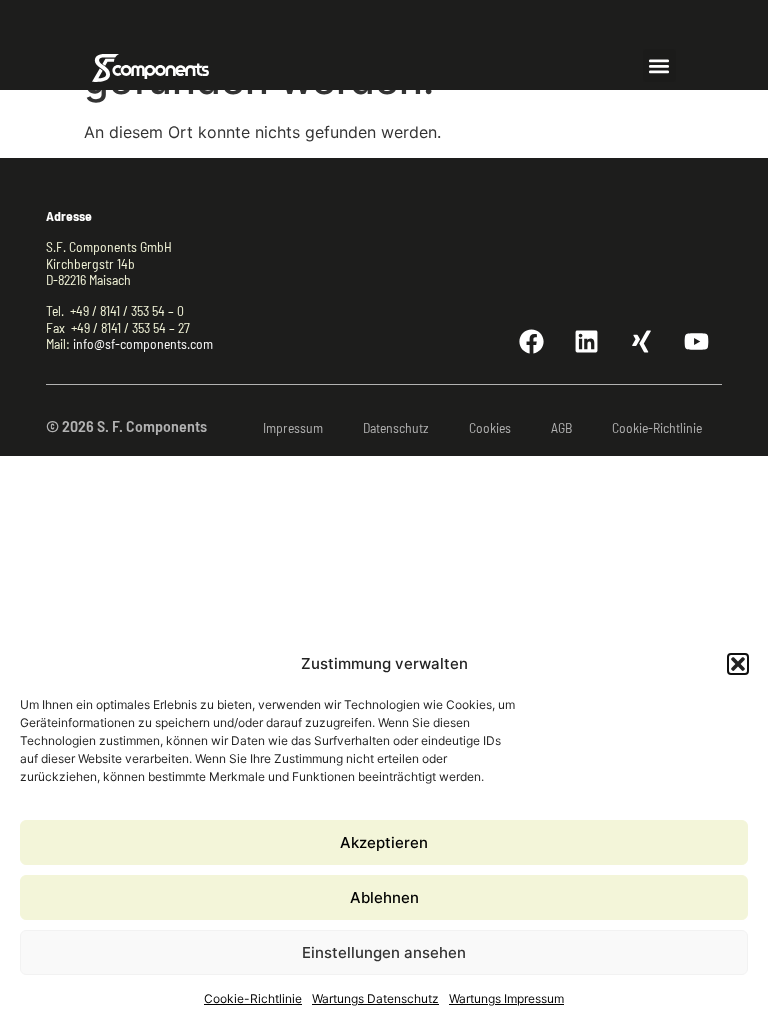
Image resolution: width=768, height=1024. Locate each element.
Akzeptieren (384, 842)
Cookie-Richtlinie (253, 998)
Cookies (490, 428)
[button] (738, 664)
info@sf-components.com (143, 343)
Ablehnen (384, 897)
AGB (561, 428)
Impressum (293, 428)
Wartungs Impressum (506, 998)
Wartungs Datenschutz (375, 998)
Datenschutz (396, 428)
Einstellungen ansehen (384, 952)
